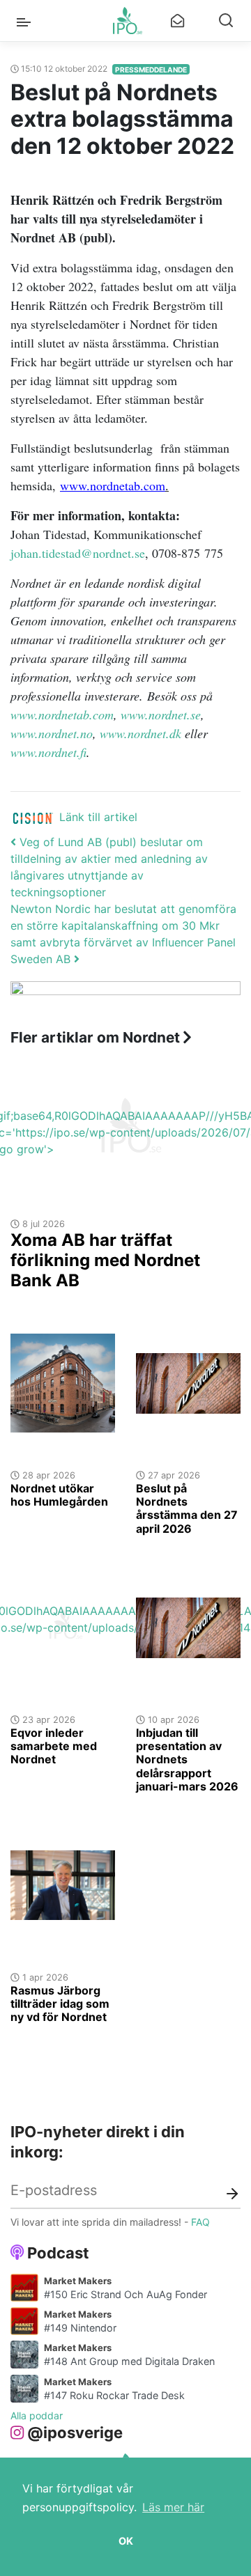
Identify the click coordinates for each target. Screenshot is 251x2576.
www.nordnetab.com (62, 715)
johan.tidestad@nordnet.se (78, 553)
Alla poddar (37, 2415)
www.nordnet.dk (140, 733)
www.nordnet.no (52, 733)
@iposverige (75, 2433)
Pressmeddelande (151, 70)
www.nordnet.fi (48, 752)
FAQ (200, 2222)
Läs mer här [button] (173, 2507)
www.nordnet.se (161, 715)
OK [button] (126, 2541)
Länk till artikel (98, 817)
